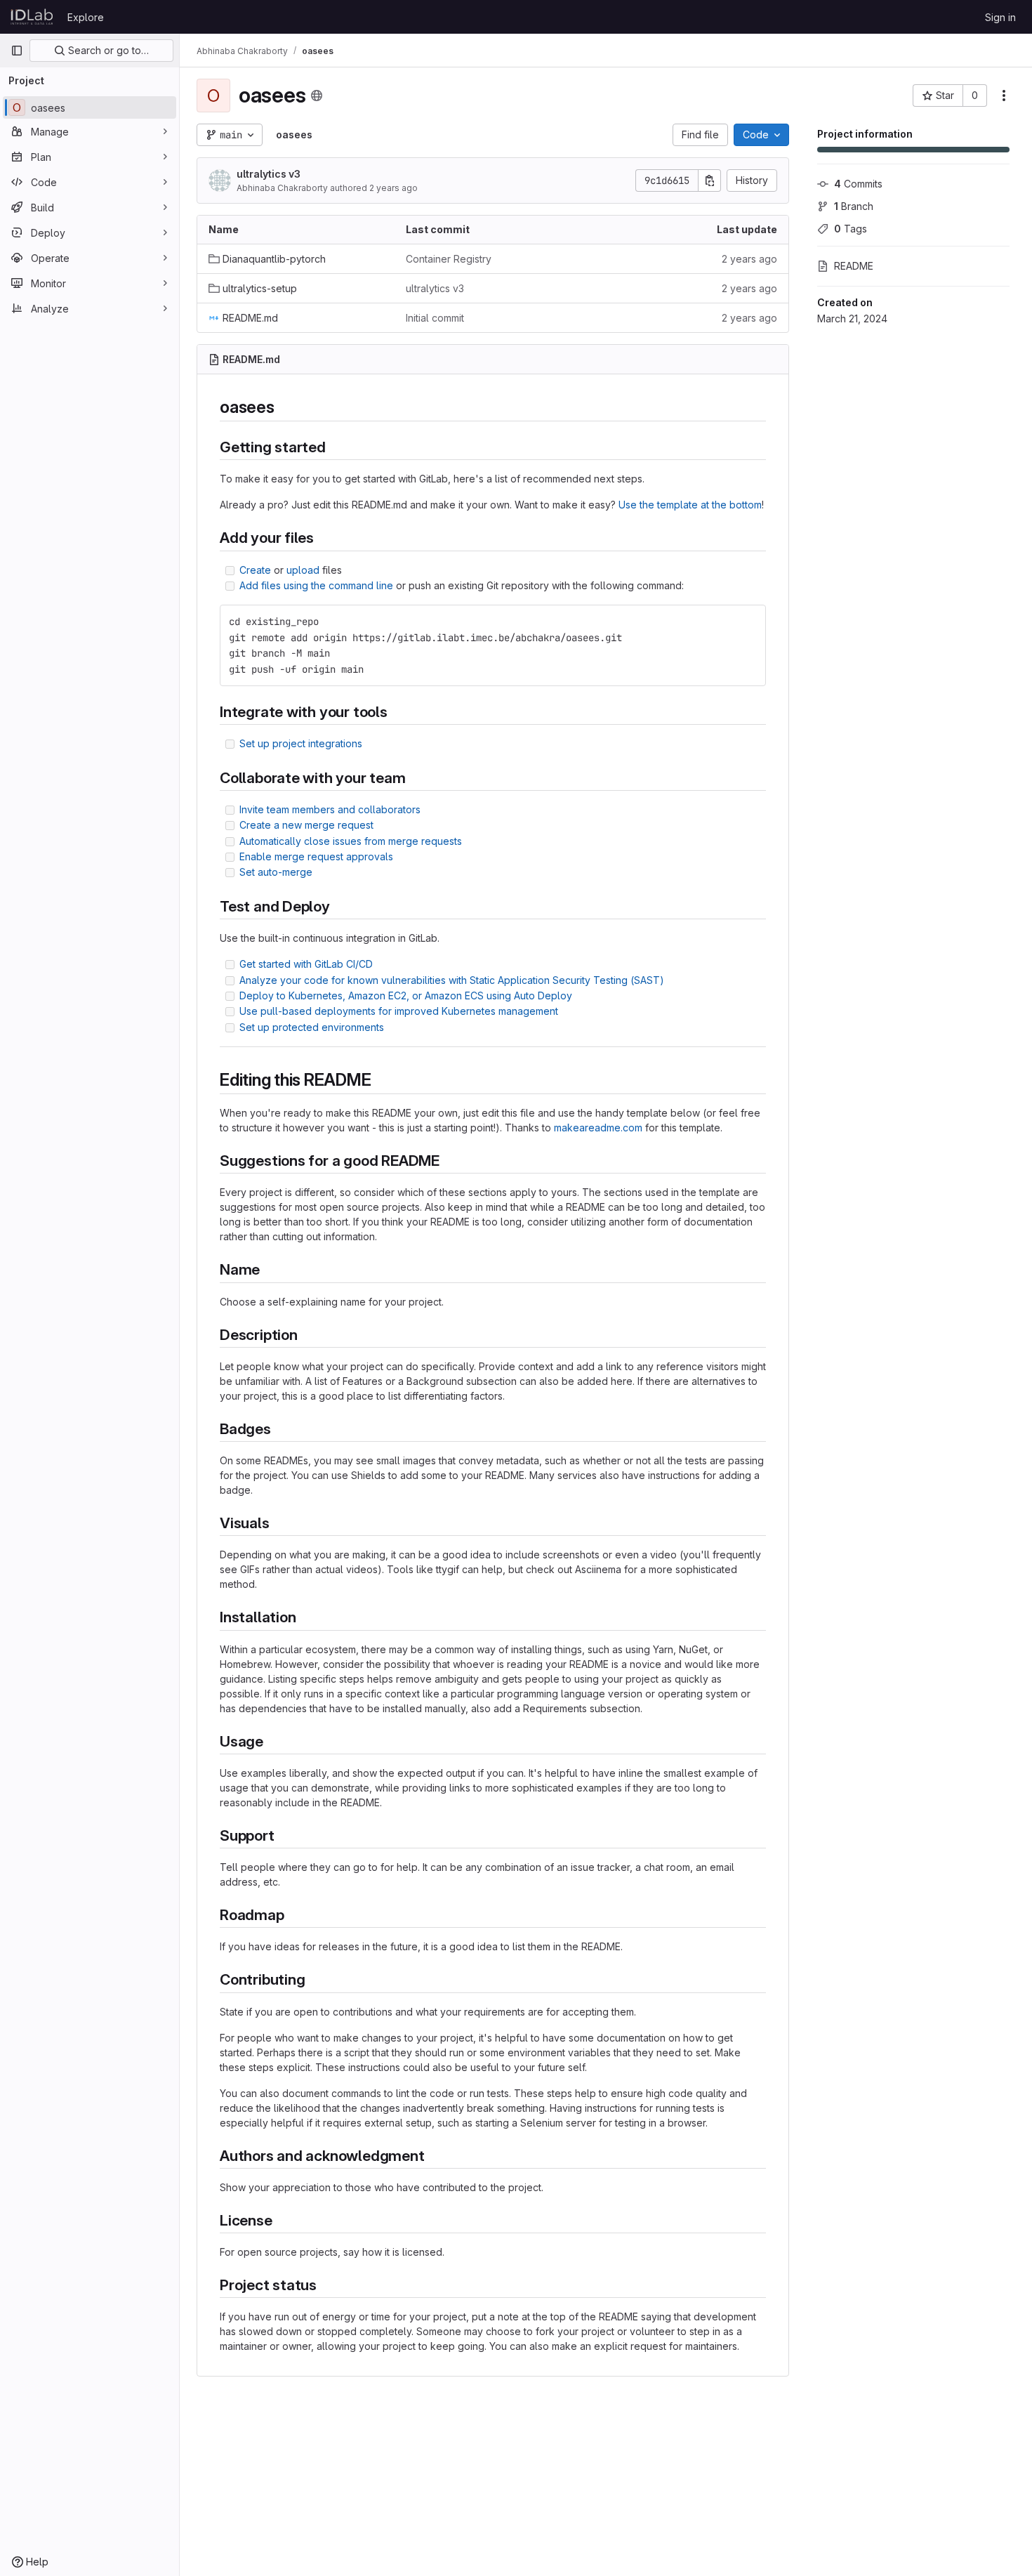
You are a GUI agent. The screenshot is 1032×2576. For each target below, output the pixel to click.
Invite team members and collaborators (330, 809)
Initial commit (435, 318)
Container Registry (449, 259)
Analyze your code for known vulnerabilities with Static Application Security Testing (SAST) (452, 980)
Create (255, 570)
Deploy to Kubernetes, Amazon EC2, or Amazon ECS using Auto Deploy (406, 995)
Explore (86, 17)
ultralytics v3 (269, 174)
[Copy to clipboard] (749, 622)
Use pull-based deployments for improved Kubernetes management (399, 1011)
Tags (851, 229)
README (854, 266)
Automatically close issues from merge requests (351, 841)
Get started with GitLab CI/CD (306, 964)
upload (303, 570)
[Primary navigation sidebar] (17, 51)
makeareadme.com (598, 1128)
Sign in (1000, 17)
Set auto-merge (276, 872)
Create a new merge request (306, 825)
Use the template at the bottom (690, 505)
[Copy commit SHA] (710, 180)
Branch (854, 206)
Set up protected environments (312, 1027)
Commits (858, 184)
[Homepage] (32, 17)
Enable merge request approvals (316, 856)
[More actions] (1004, 96)
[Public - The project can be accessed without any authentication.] (317, 96)
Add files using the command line (316, 585)
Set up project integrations (301, 743)
